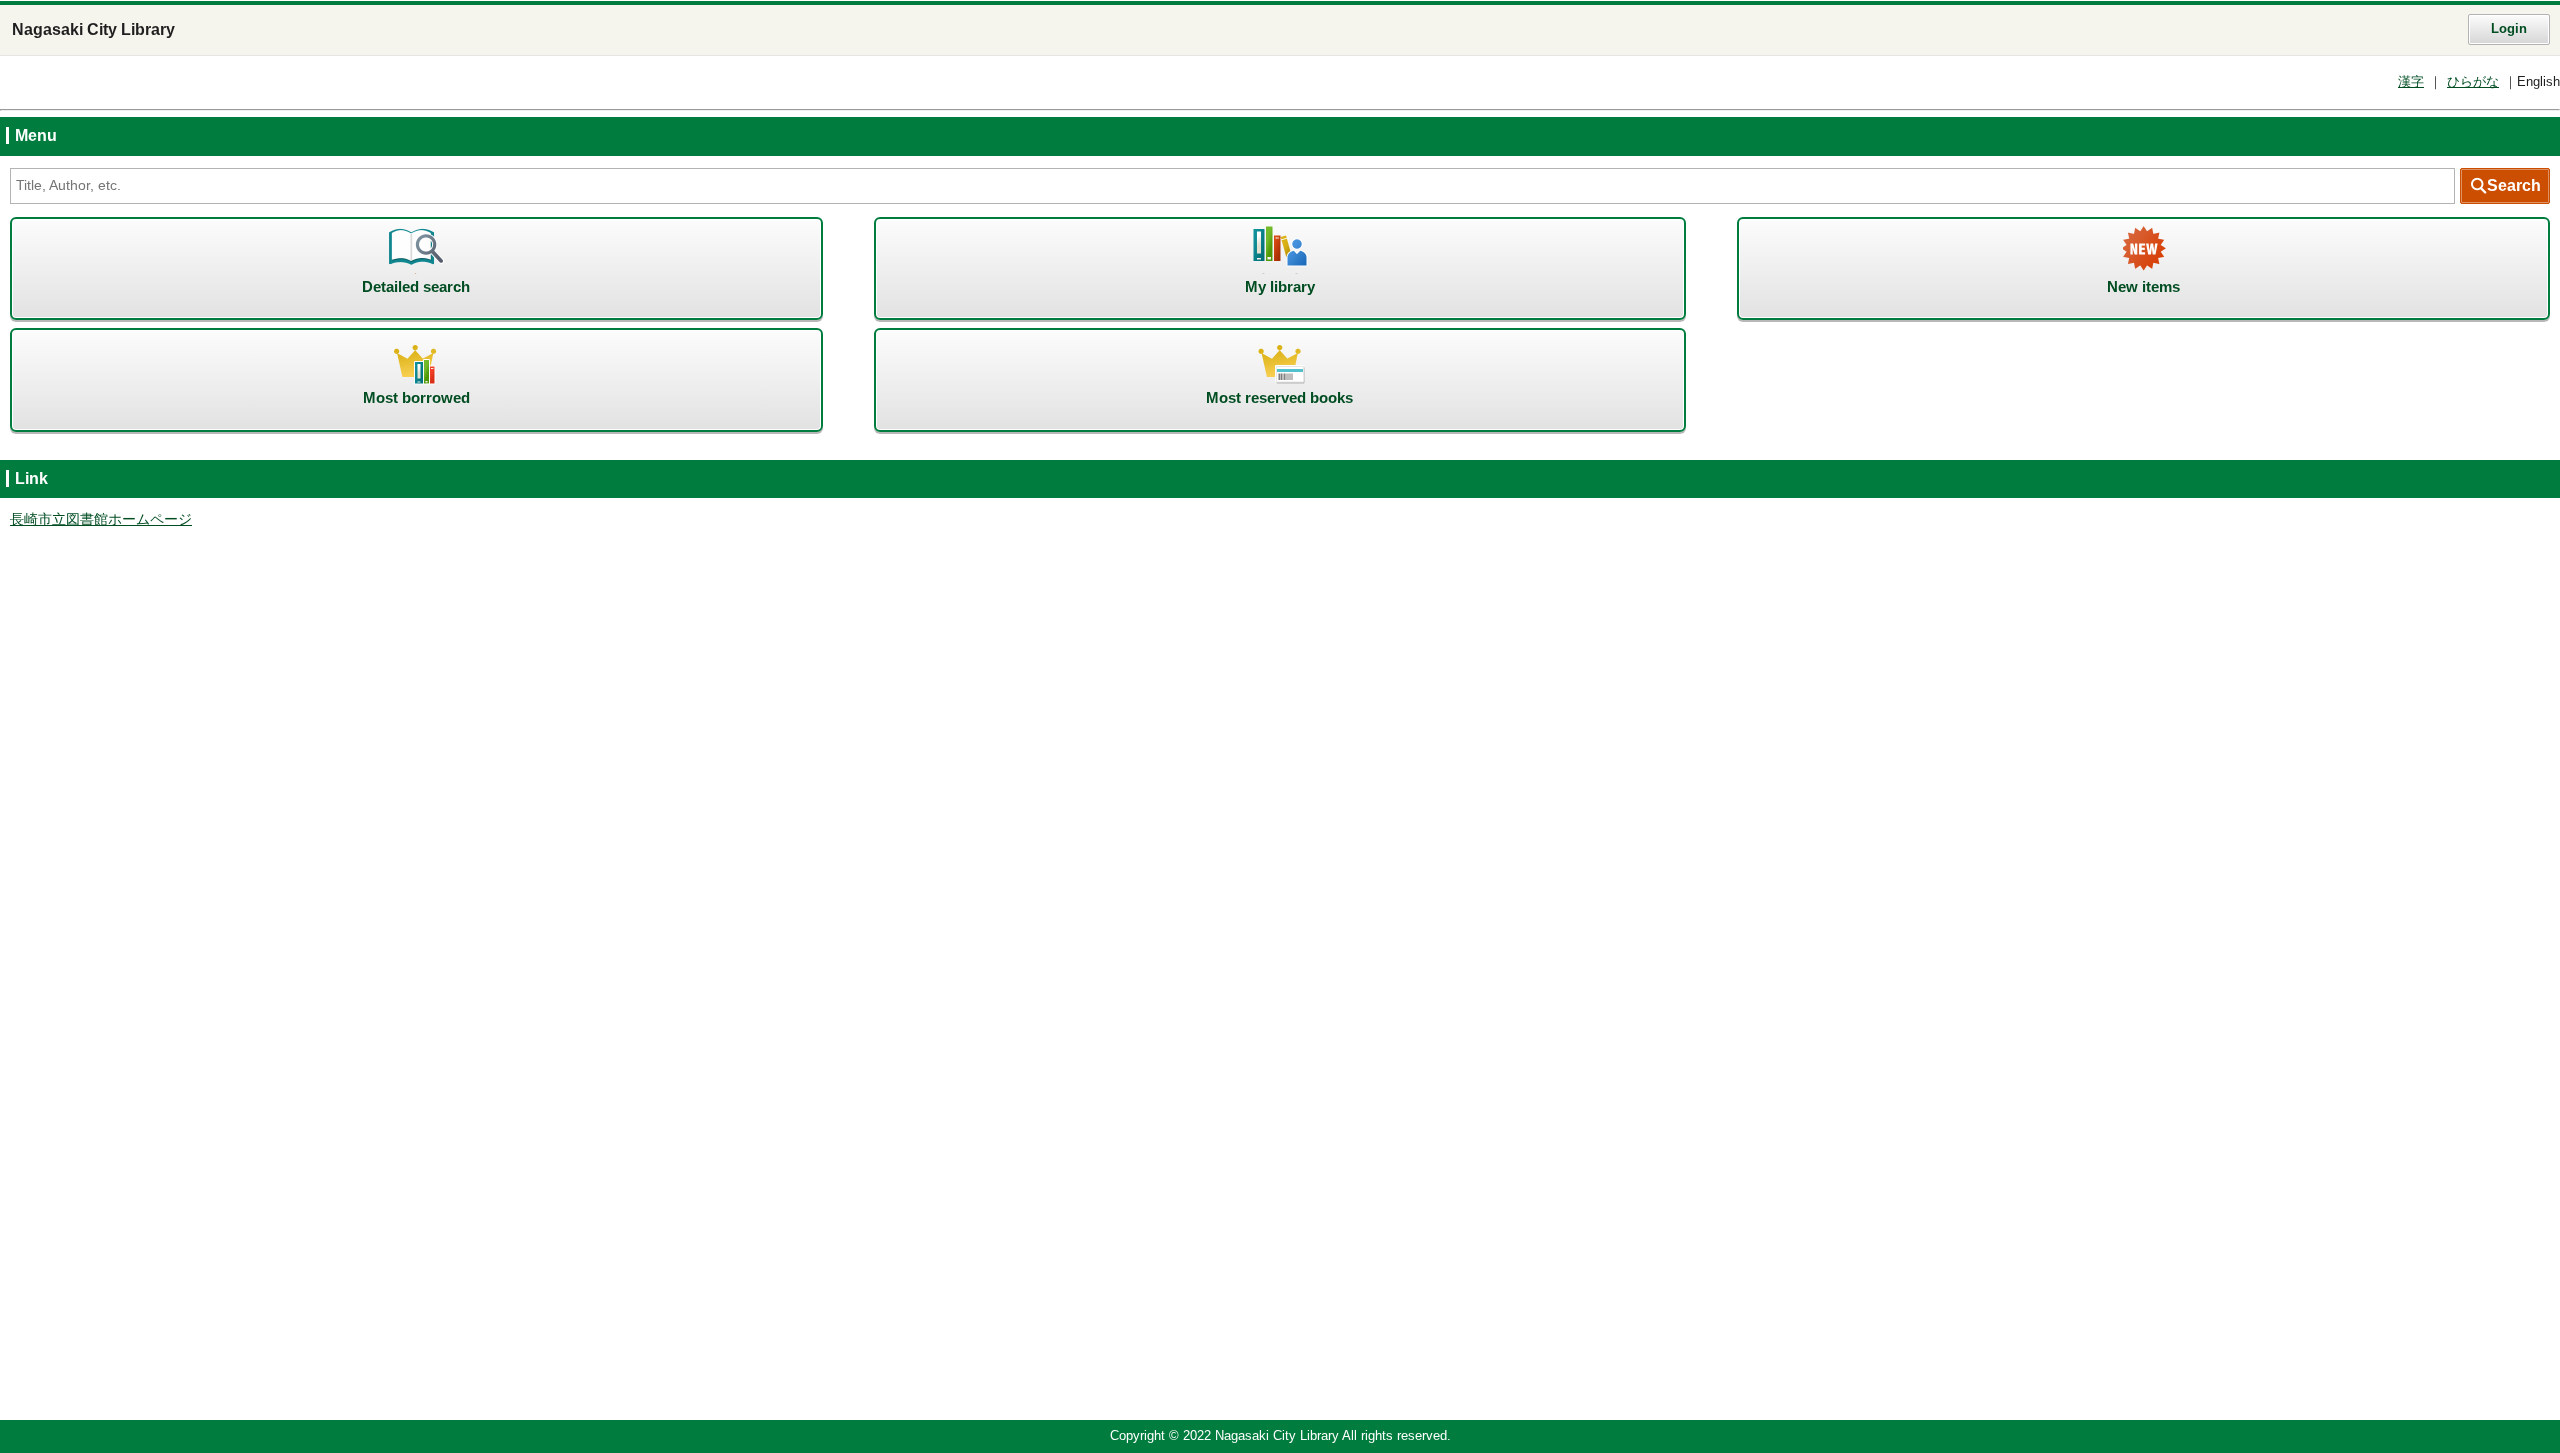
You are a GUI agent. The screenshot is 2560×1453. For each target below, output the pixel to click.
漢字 (2411, 82)
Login (2509, 29)
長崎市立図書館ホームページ (101, 519)
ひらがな (2473, 82)
